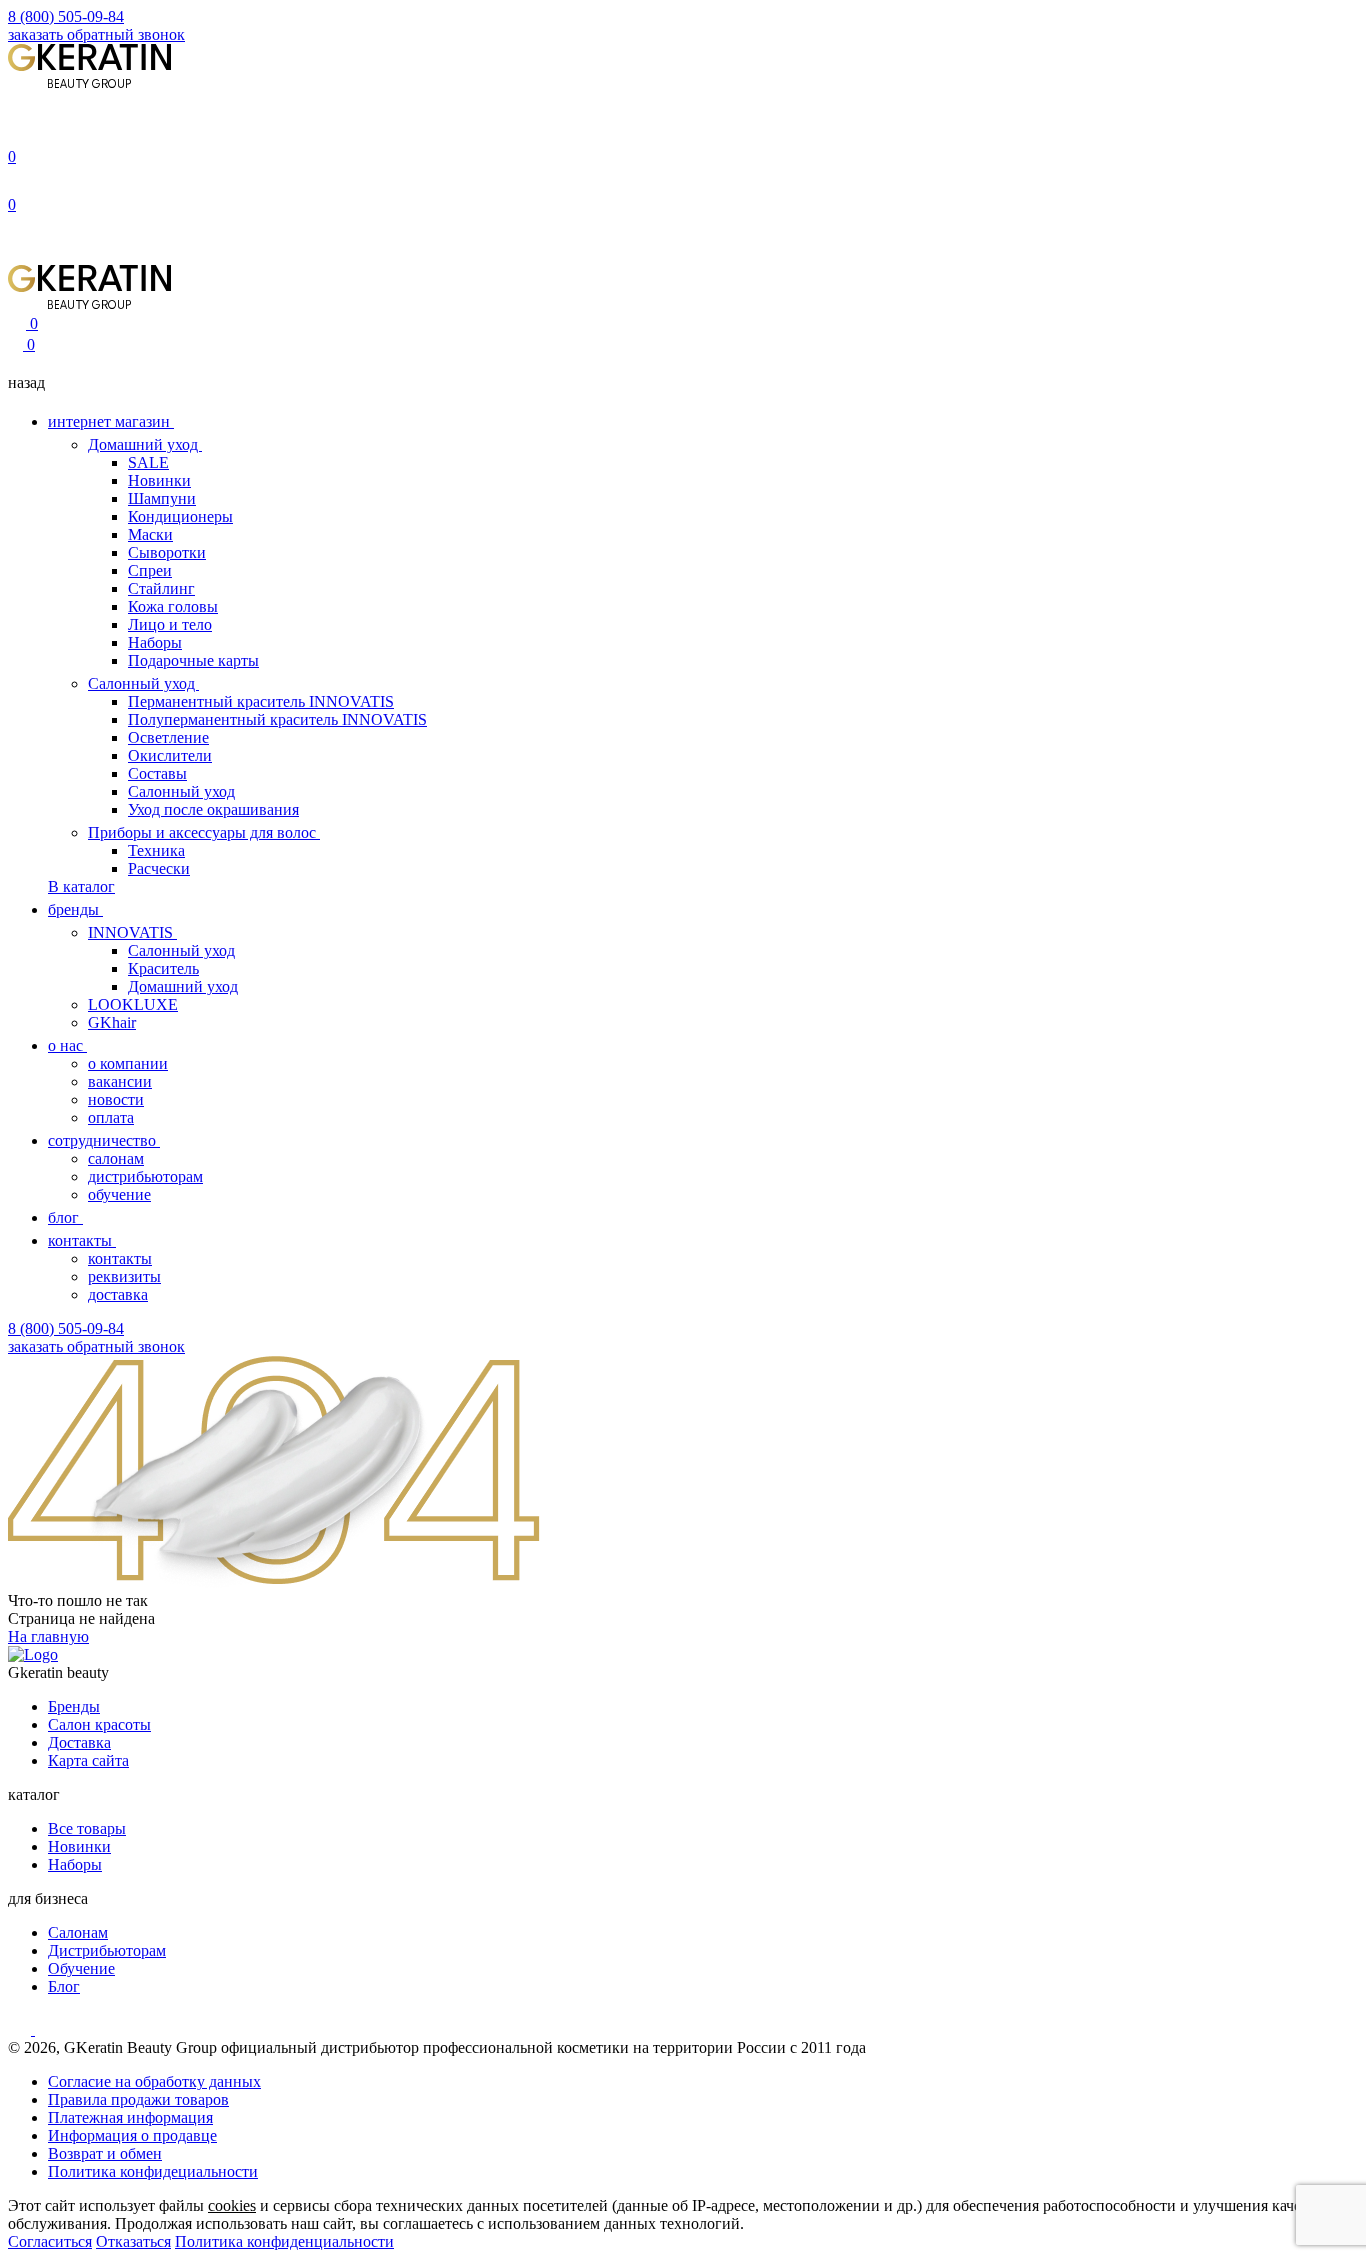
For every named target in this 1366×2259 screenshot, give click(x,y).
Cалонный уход (181, 950)
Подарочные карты (193, 660)
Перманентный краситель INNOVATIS (261, 701)
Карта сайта (88, 1760)
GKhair (112, 1022)
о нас (67, 1045)
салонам (116, 1158)
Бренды (74, 1706)
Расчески (159, 868)
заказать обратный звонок (96, 34)
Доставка (79, 1742)
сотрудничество (104, 1140)
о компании (128, 1063)
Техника (156, 850)
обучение (119, 1194)
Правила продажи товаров (138, 2099)
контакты (82, 1240)
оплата (111, 1117)
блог (65, 1217)
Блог (64, 1986)
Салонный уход (143, 683)
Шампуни (162, 498)
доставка (118, 1294)
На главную (48, 1636)
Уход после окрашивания (213, 809)
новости (116, 1099)
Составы (157, 773)
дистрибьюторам (145, 1176)
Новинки (159, 480)
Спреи (150, 570)
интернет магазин (111, 421)
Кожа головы (173, 606)
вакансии (120, 1081)
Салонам (78, 1932)
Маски (150, 534)
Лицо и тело (170, 624)
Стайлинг (161, 588)
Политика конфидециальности (153, 2171)
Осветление (168, 737)
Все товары (87, 1828)
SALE (148, 462)
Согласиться (50, 2241)
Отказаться (133, 2241)
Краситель (163, 968)
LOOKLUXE (133, 1004)
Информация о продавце (132, 2135)
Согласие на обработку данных (154, 2081)
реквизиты (124, 1276)
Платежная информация (130, 2117)
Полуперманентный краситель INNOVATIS (277, 719)
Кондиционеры (180, 516)
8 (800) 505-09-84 (66, 16)
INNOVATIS (132, 932)
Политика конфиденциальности (284, 2241)
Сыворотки (167, 552)
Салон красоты (99, 1724)
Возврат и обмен (105, 2153)
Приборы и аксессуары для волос (204, 832)
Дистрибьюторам (107, 1950)
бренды (75, 909)
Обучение (81, 1968)
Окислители (170, 755)
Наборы (155, 642)
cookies (232, 2205)
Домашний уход (145, 444)
